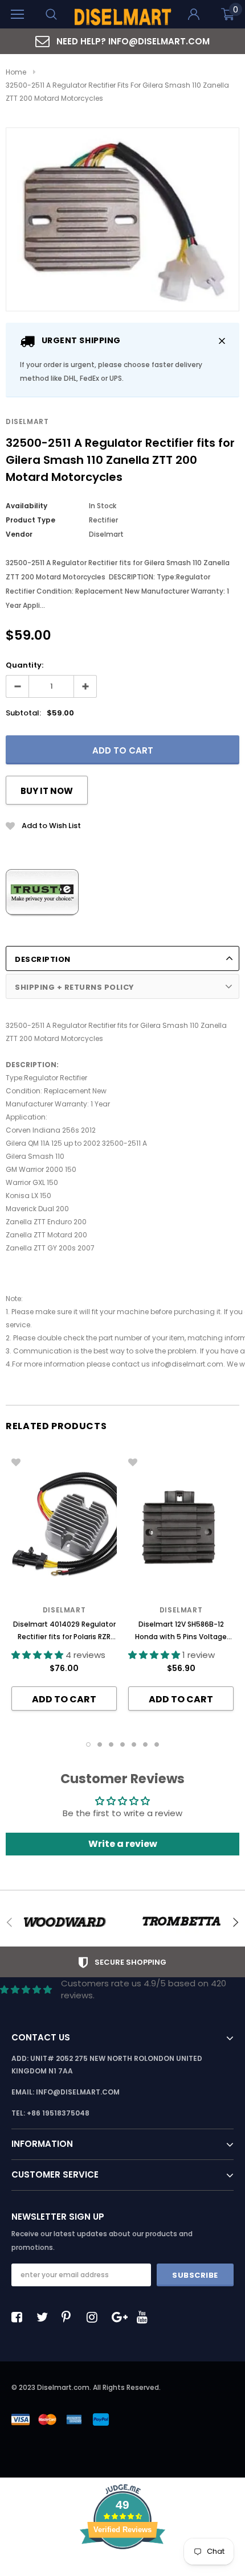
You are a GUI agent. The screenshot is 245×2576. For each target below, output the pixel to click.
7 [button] (157, 1744)
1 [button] (88, 1744)
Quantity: (24, 665)
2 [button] (100, 1744)
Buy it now (47, 791)
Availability (26, 506)
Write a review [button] (123, 1844)
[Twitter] (45, 2317)
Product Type (30, 520)
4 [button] (122, 1744)
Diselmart (27, 421)
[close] (222, 341)
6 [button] (145, 1744)
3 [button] (111, 1744)
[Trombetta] (181, 1922)
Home (16, 72)
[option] (122, 41)
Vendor (19, 534)
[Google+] (120, 2317)
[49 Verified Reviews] (122, 2569)
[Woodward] (64, 1922)
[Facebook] (20, 2317)
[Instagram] (95, 2317)
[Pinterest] (70, 2317)
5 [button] (134, 1744)
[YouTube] (145, 2317)
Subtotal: (23, 713)
